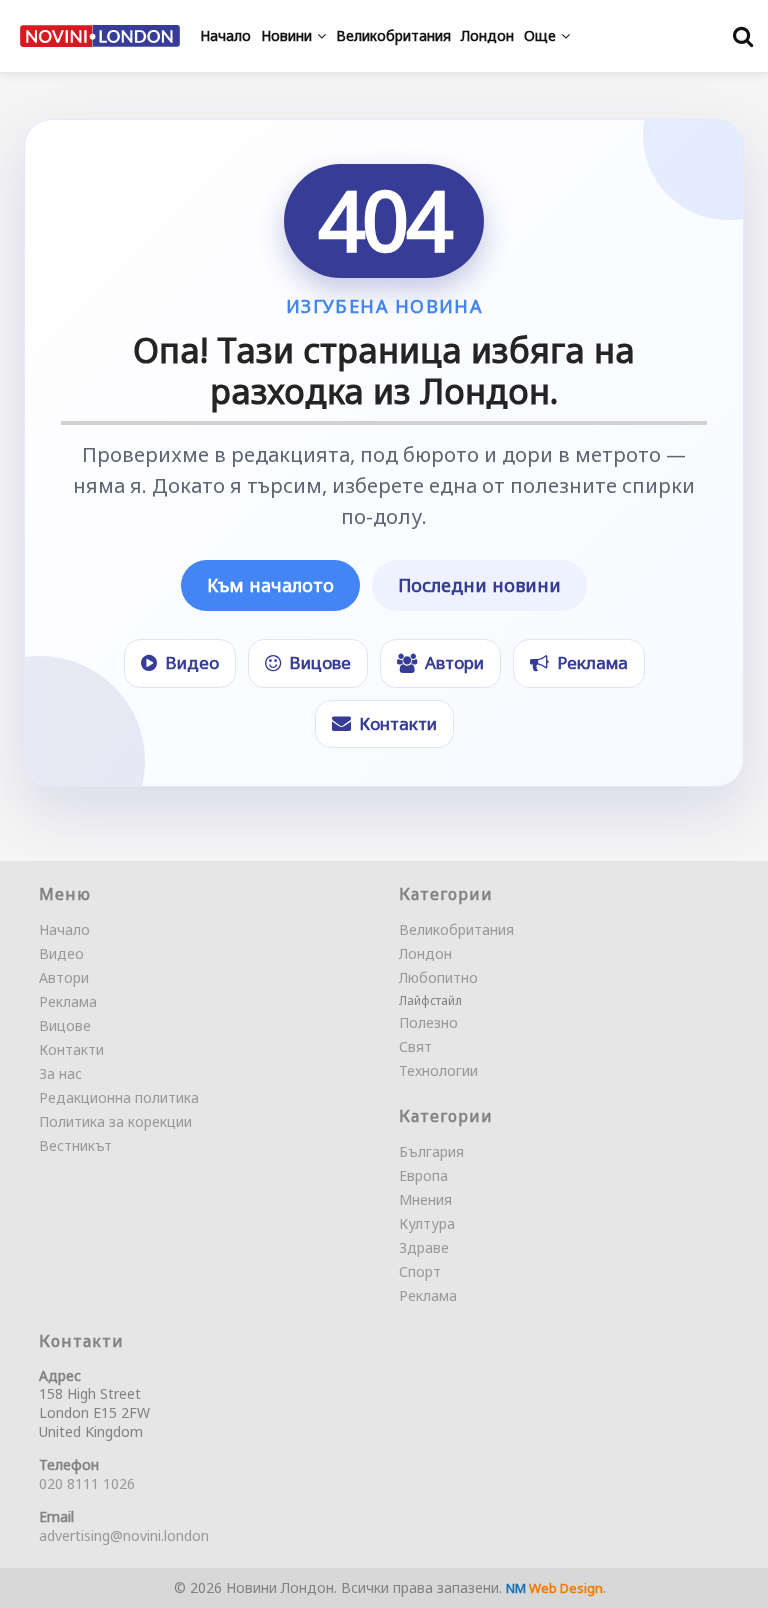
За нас (60, 1073)
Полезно (428, 1022)
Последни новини (479, 585)
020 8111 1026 (87, 1483)
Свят (415, 1046)
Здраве (424, 1247)
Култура (427, 1223)
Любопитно (438, 977)
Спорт (420, 1271)
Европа (423, 1175)
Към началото (270, 585)
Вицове (65, 1025)
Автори (64, 977)
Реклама (68, 1001)
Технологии (438, 1070)
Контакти (71, 1049)
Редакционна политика (119, 1097)
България (431, 1151)
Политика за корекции (115, 1121)
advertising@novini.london (124, 1535)
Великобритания (456, 929)
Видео (61, 953)
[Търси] (743, 36)
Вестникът (75, 1145)
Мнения (425, 1199)
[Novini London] (100, 36)
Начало (64, 929)
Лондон (425, 953)
